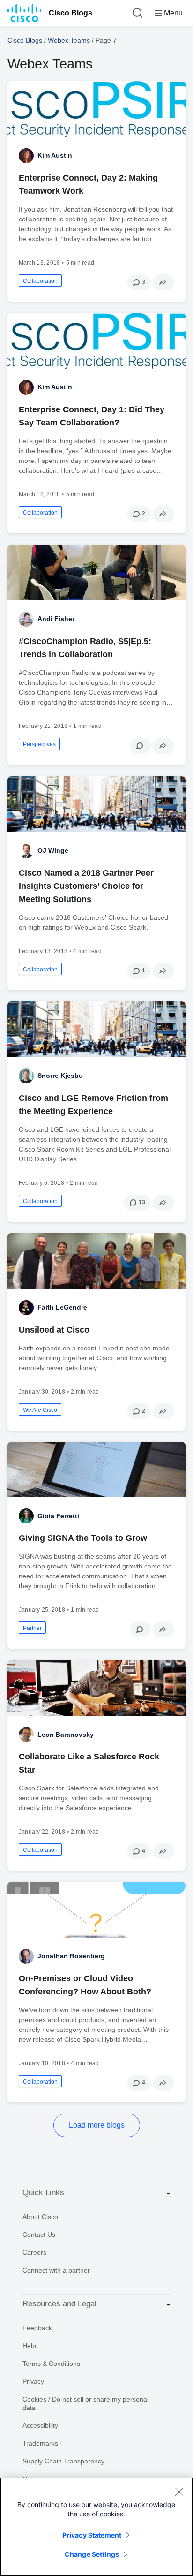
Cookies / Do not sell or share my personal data (85, 2403)
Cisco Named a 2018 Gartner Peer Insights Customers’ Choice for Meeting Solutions (86, 886)
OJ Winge (53, 850)
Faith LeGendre (62, 1307)
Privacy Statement (92, 2535)
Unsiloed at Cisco (54, 1330)
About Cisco (40, 2217)
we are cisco (40, 1410)
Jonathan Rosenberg (71, 1956)
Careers (34, 2252)
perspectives (39, 744)
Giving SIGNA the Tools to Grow (83, 1538)
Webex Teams (69, 40)
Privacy (33, 2381)
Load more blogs (97, 2125)
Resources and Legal (59, 2304)
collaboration (40, 281)
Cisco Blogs (71, 13)
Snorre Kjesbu (60, 1076)
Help (29, 2346)
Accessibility (40, 2425)
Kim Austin (55, 155)
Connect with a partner (56, 2270)
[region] (96, 2527)
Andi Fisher (56, 619)
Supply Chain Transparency (63, 2461)
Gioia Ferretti (58, 1516)
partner (32, 1628)
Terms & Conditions (51, 2364)
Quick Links (43, 2193)
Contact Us (39, 2235)
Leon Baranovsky (66, 1735)
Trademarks (40, 2443)
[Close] (179, 2492)
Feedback (37, 2328)
